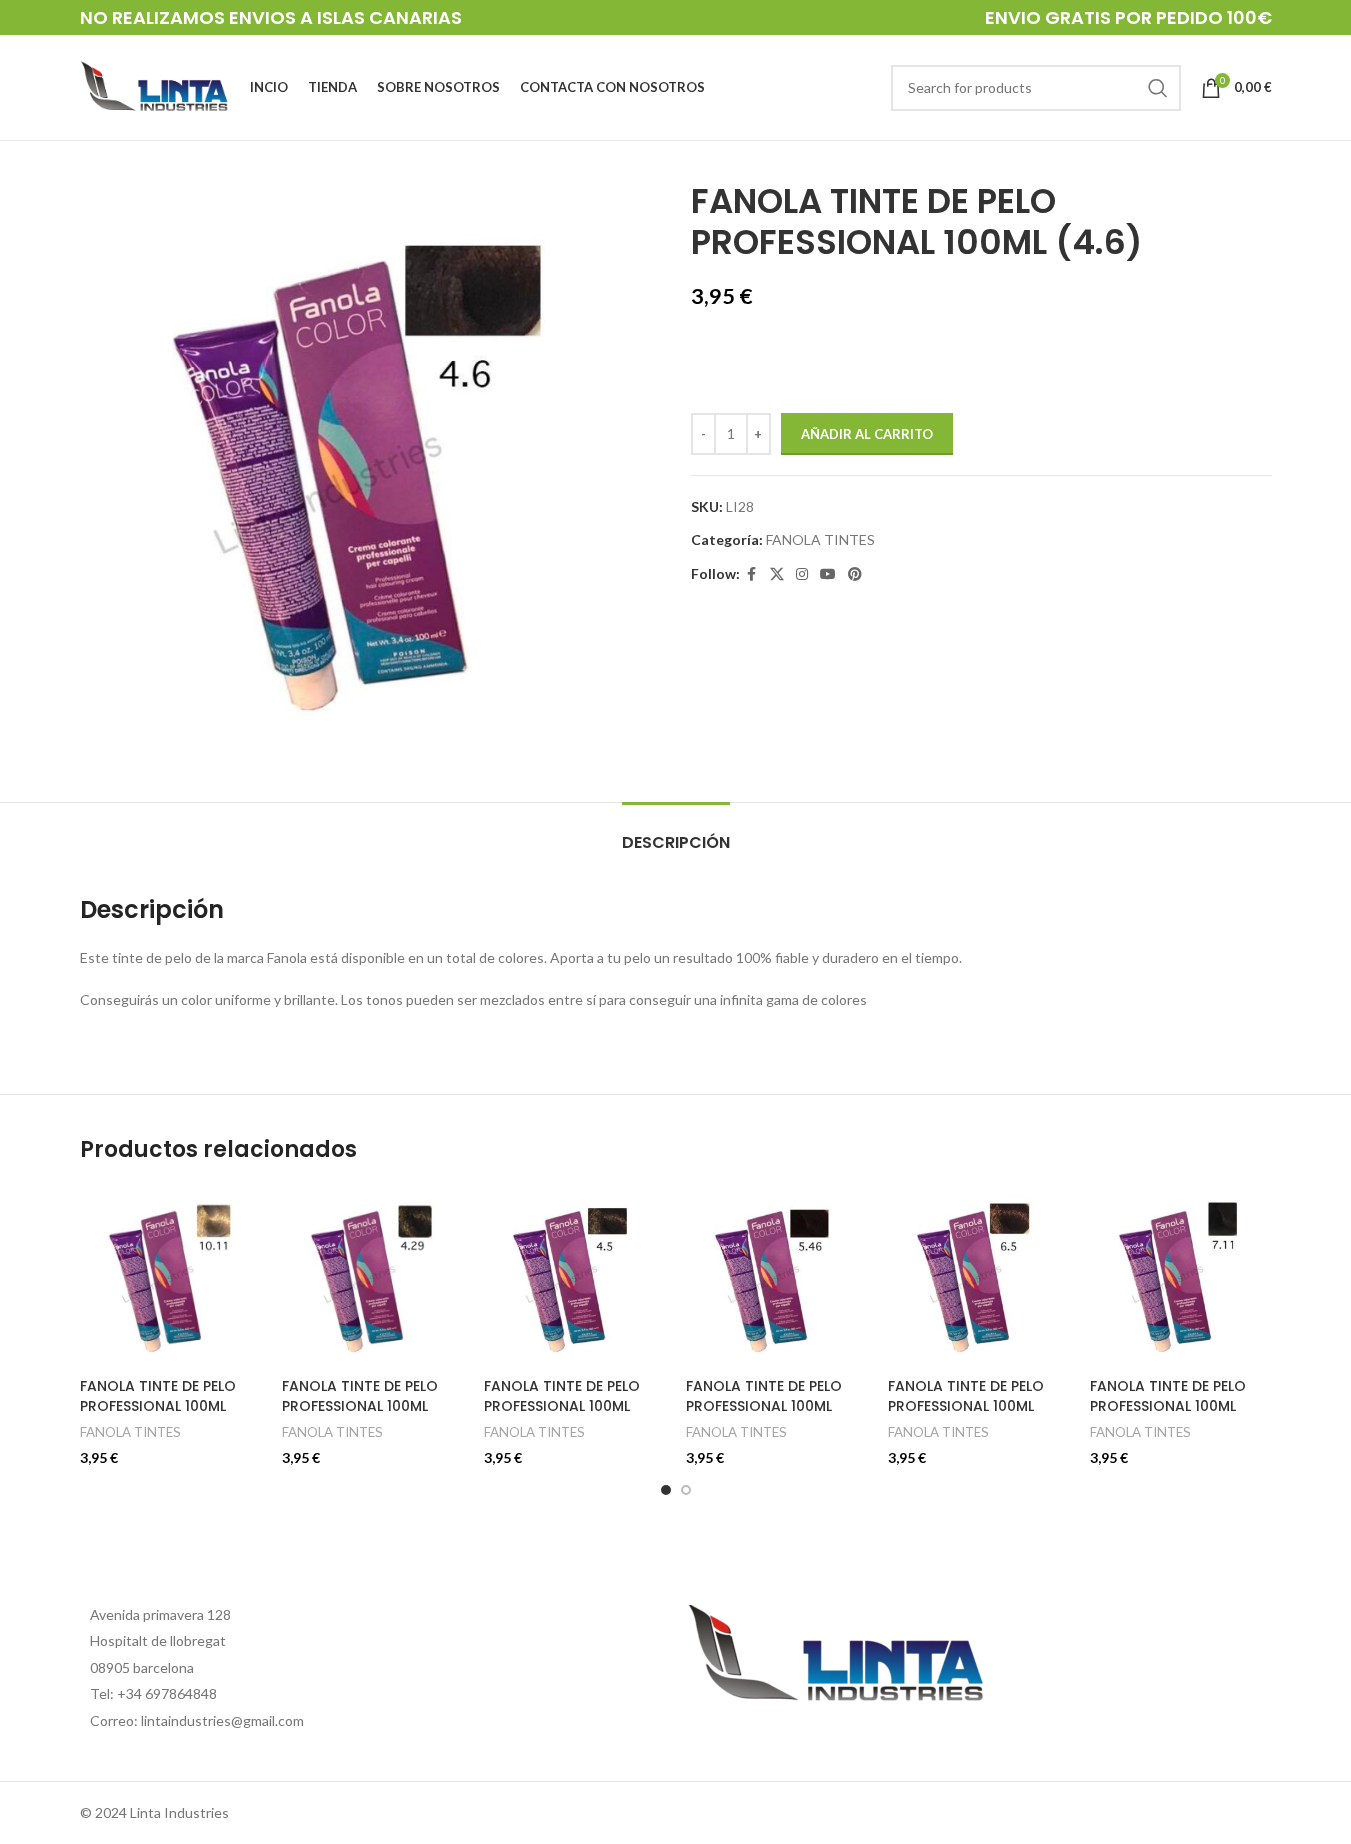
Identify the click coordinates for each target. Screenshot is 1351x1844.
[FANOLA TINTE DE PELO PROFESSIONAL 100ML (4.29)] (373, 1277)
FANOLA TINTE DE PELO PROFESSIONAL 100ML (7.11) (1168, 1405)
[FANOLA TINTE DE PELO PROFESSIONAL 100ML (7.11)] (1181, 1277)
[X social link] (777, 574)
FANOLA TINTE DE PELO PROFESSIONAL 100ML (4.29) (360, 1405)
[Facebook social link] (752, 574)
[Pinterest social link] (855, 574)
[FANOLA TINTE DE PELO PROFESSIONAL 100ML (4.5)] (575, 1277)
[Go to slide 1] (666, 1490)
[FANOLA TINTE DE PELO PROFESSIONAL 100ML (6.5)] (979, 1277)
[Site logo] (155, 85)
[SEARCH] (1158, 88)
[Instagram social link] (802, 574)
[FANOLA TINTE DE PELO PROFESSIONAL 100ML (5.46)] (777, 1277)
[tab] (676, 832)
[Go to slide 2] (686, 1490)
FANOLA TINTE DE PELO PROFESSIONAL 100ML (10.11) (158, 1405)
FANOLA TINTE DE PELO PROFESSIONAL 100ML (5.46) (764, 1405)
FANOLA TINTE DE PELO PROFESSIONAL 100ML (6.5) (966, 1405)
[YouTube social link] (828, 574)
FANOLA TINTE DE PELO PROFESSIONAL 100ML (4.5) (562, 1405)
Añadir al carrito (867, 434)
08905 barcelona (142, 1667)
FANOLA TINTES (820, 539)
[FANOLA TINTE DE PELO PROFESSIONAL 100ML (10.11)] (171, 1277)
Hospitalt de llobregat (158, 1640)
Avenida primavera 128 (160, 1614)
